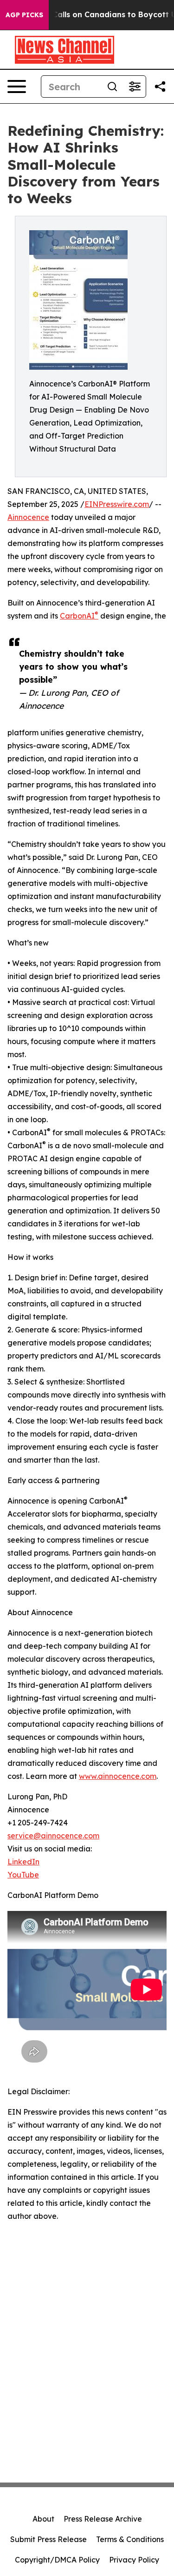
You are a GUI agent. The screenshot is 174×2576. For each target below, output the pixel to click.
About (43, 2519)
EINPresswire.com (117, 504)
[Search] (112, 87)
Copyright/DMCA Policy (57, 2560)
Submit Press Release (48, 2539)
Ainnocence (28, 517)
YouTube (23, 1875)
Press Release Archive (103, 2519)
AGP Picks (24, 15)
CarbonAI (79, 616)
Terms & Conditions (130, 2539)
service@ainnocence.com (53, 1836)
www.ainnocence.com (118, 1776)
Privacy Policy (134, 2560)
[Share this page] (160, 87)
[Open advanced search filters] (135, 87)
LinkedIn (23, 1862)
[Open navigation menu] (17, 87)
